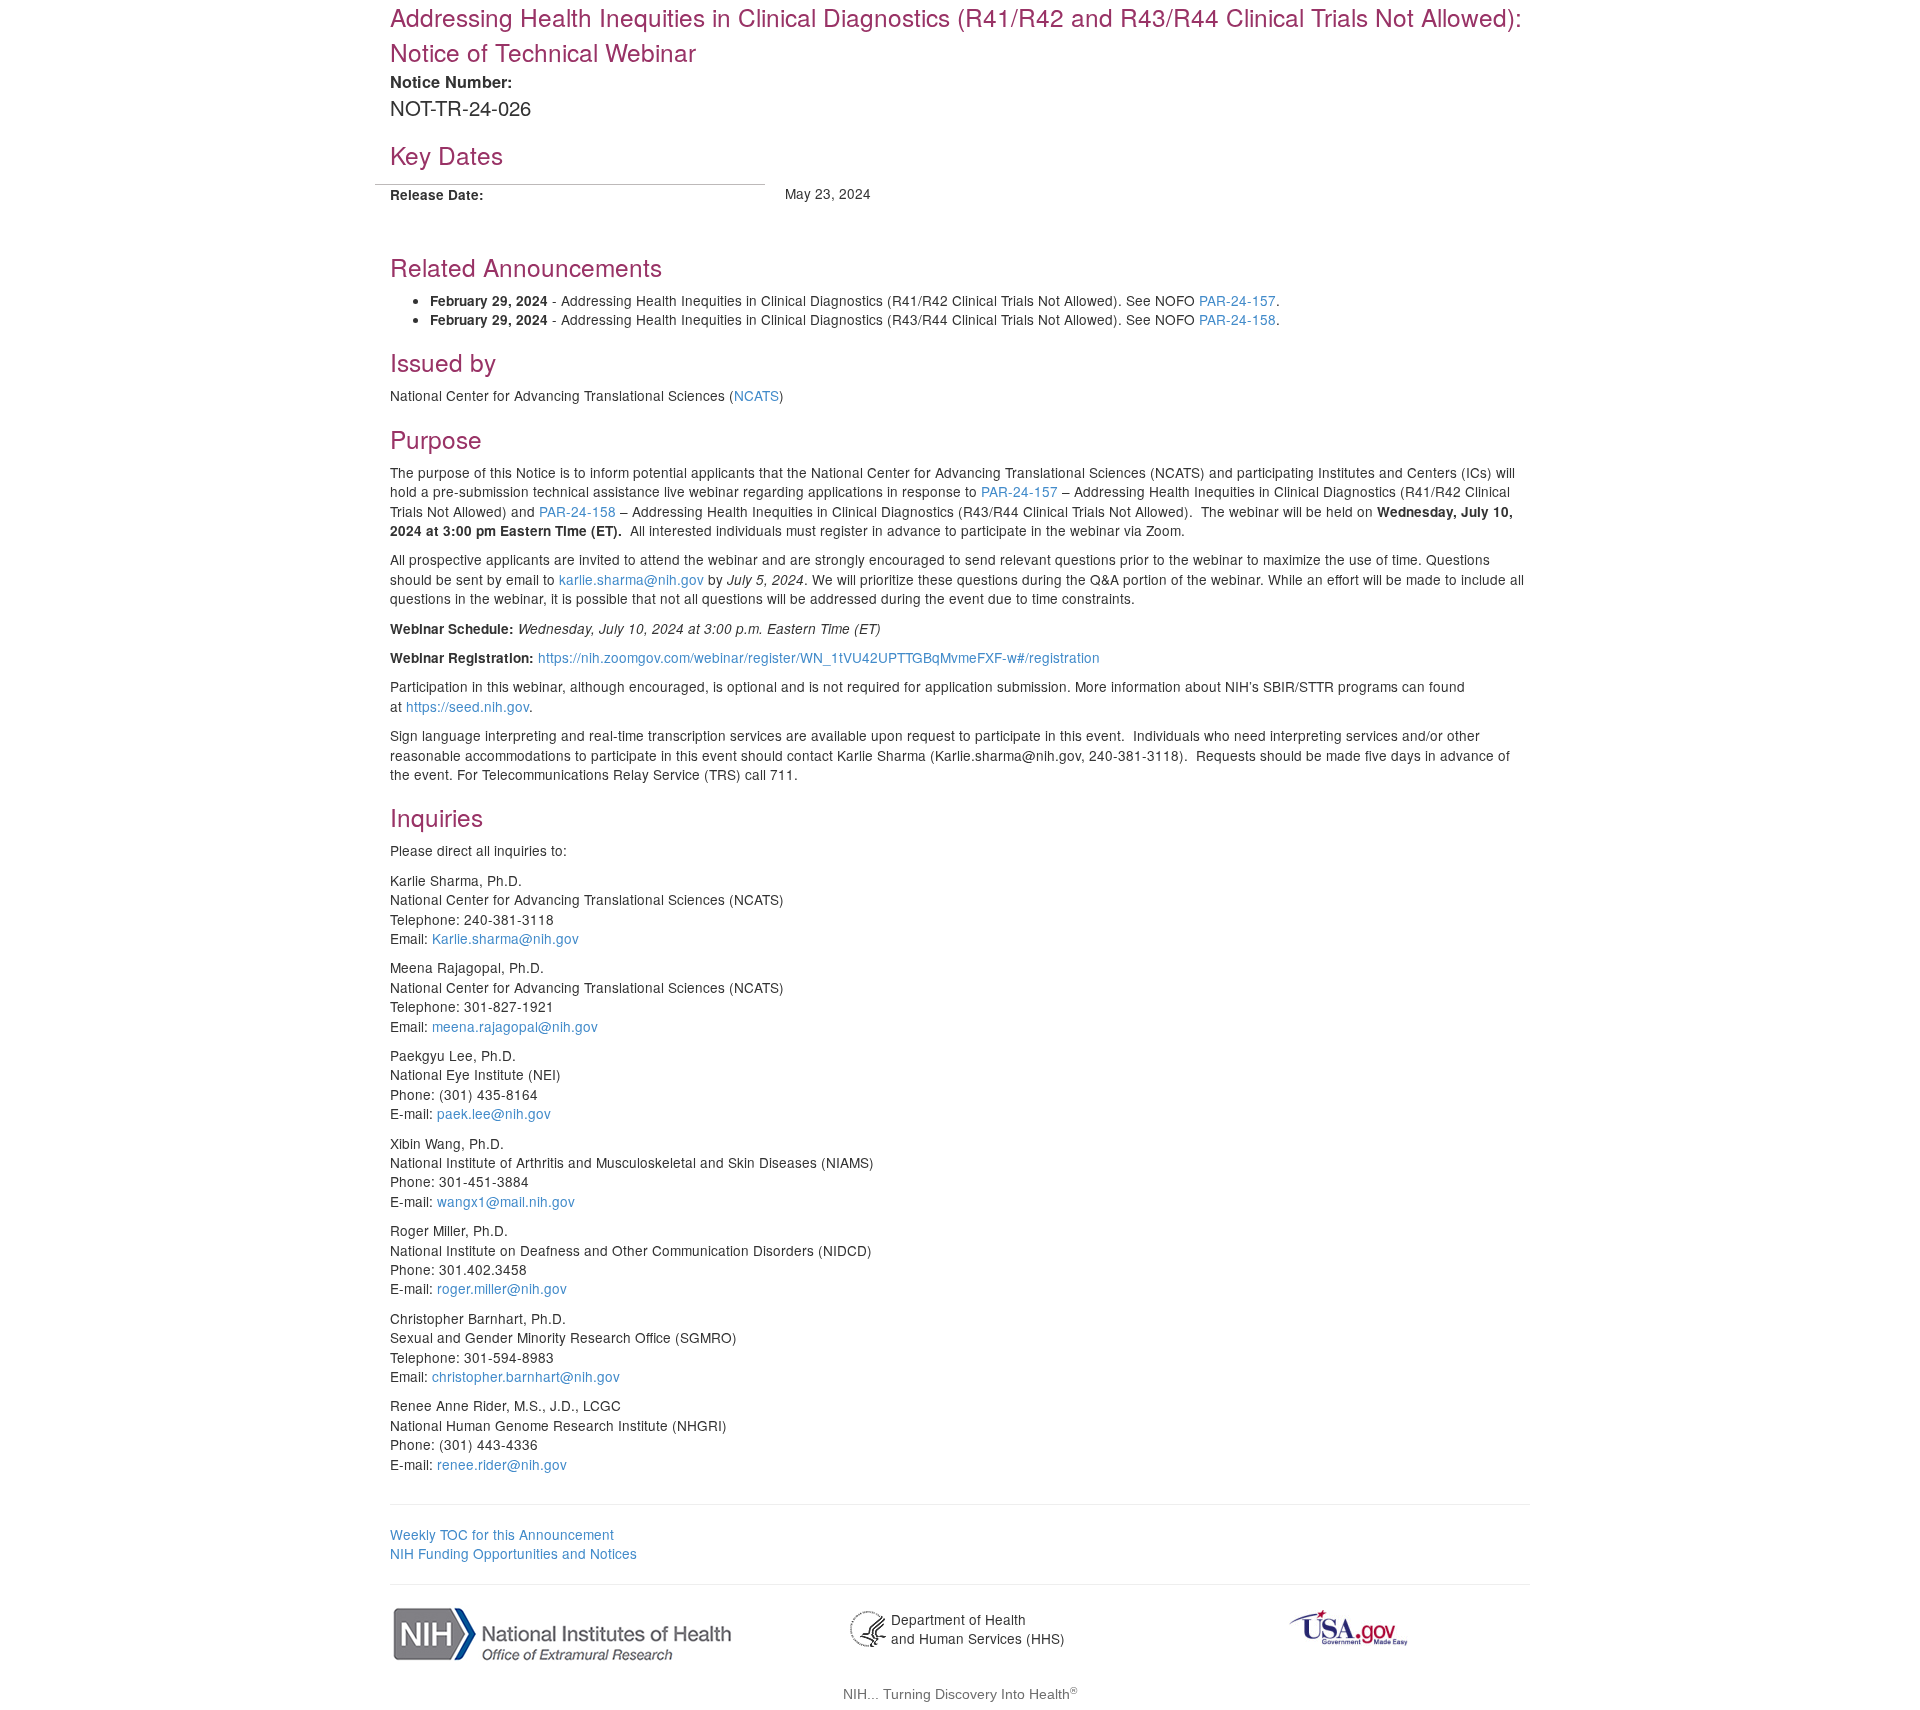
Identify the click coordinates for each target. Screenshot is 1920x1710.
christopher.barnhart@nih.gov (526, 1376)
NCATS (756, 395)
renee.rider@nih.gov (502, 1464)
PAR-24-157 (1237, 300)
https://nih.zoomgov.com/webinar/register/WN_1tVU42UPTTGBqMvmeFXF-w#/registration (819, 657)
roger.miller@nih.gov (502, 1288)
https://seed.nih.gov (467, 706)
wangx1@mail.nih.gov (506, 1201)
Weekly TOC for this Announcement (502, 1534)
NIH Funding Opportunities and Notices (513, 1553)
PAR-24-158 (1237, 319)
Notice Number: (451, 81)
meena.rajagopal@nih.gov (515, 1026)
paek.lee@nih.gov (494, 1113)
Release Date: (437, 194)
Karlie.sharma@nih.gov (505, 938)
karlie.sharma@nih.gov (631, 579)
